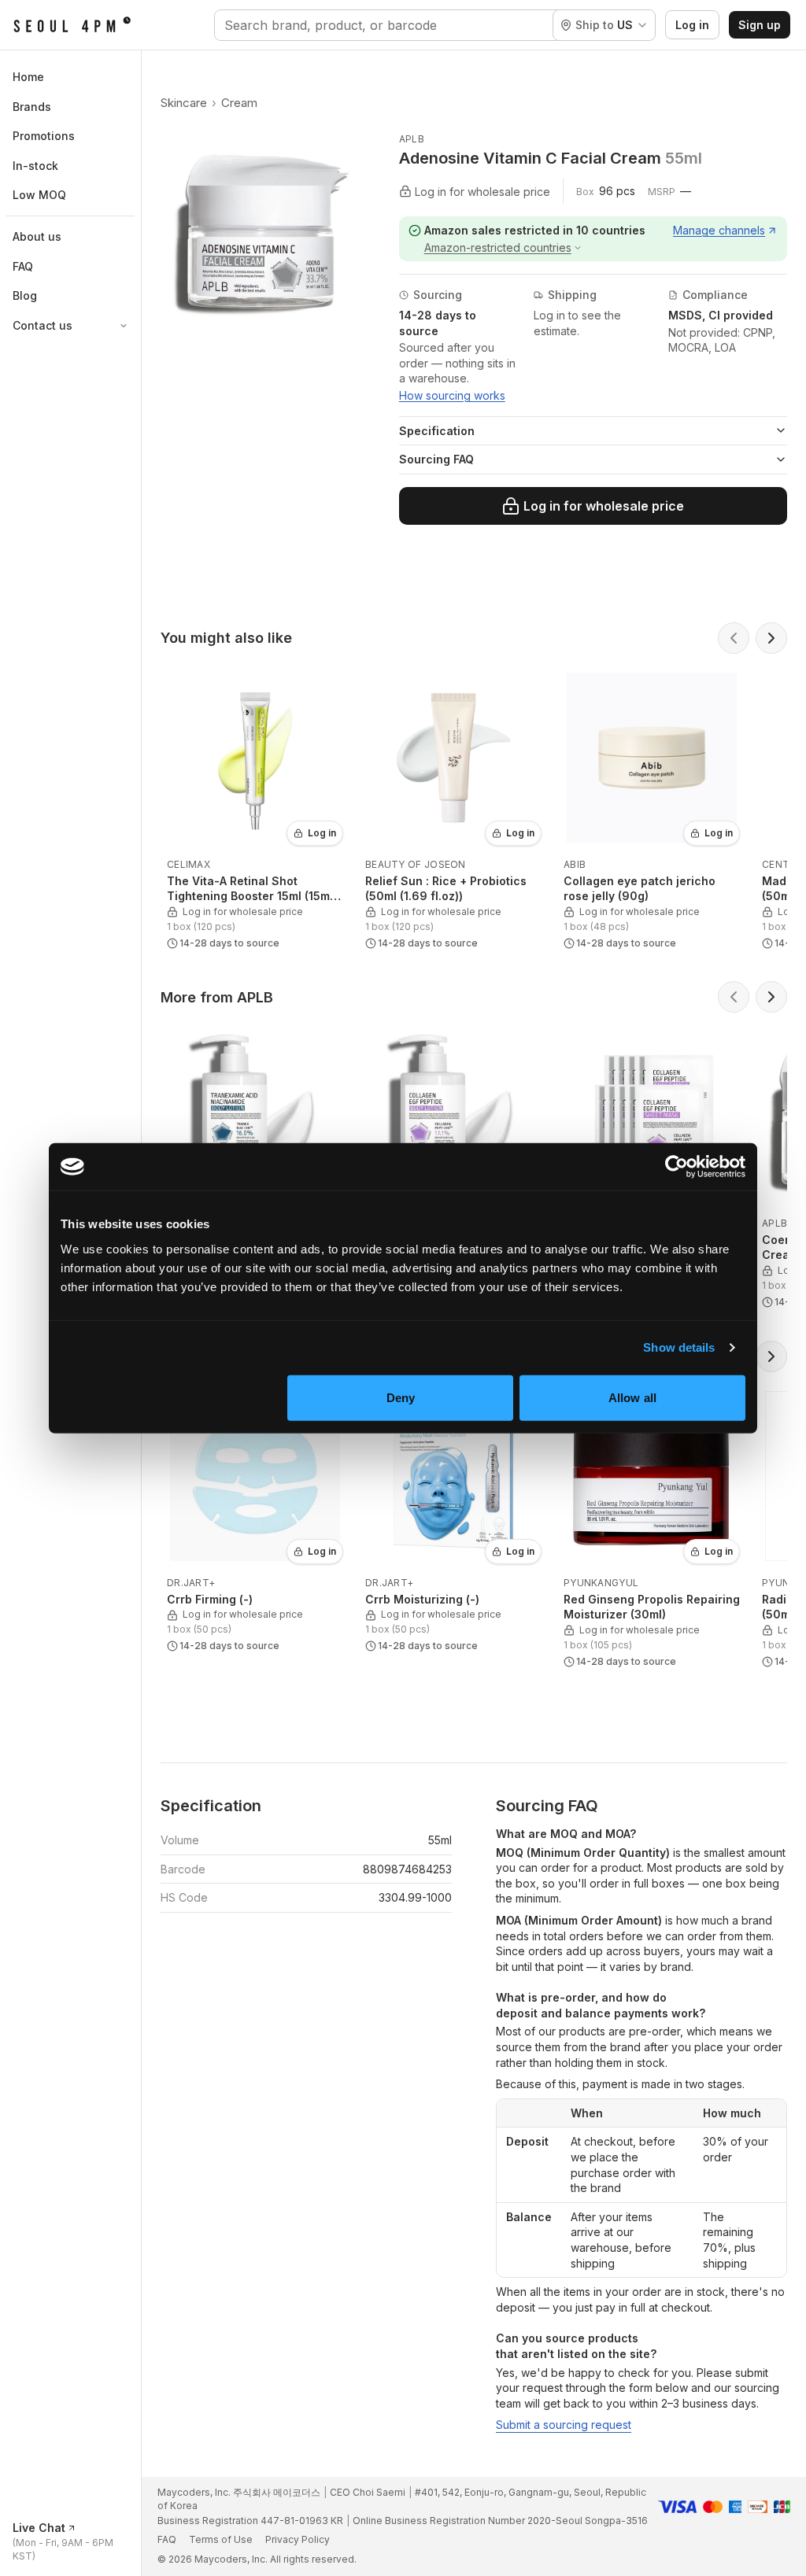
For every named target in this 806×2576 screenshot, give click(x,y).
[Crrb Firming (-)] (255, 1521)
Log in (692, 25)
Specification (437, 431)
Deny (401, 1397)
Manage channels (719, 230)
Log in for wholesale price (604, 506)
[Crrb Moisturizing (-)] (453, 1521)
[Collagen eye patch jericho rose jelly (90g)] (652, 810)
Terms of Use (221, 2539)
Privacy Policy (298, 2539)
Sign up (760, 25)
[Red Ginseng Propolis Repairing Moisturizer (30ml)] (652, 1528)
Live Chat (39, 2528)
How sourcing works (452, 395)
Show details (679, 1347)
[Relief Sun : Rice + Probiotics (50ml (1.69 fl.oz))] (453, 810)
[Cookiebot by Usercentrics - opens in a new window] (677, 1167)
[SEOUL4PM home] (72, 25)
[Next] (771, 638)
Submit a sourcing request (564, 2425)
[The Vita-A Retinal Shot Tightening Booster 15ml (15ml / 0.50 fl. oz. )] (255, 810)
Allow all (632, 1397)
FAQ (167, 2539)
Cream (239, 103)
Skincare (184, 103)
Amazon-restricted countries (498, 247)
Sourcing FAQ (436, 459)
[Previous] (734, 638)
